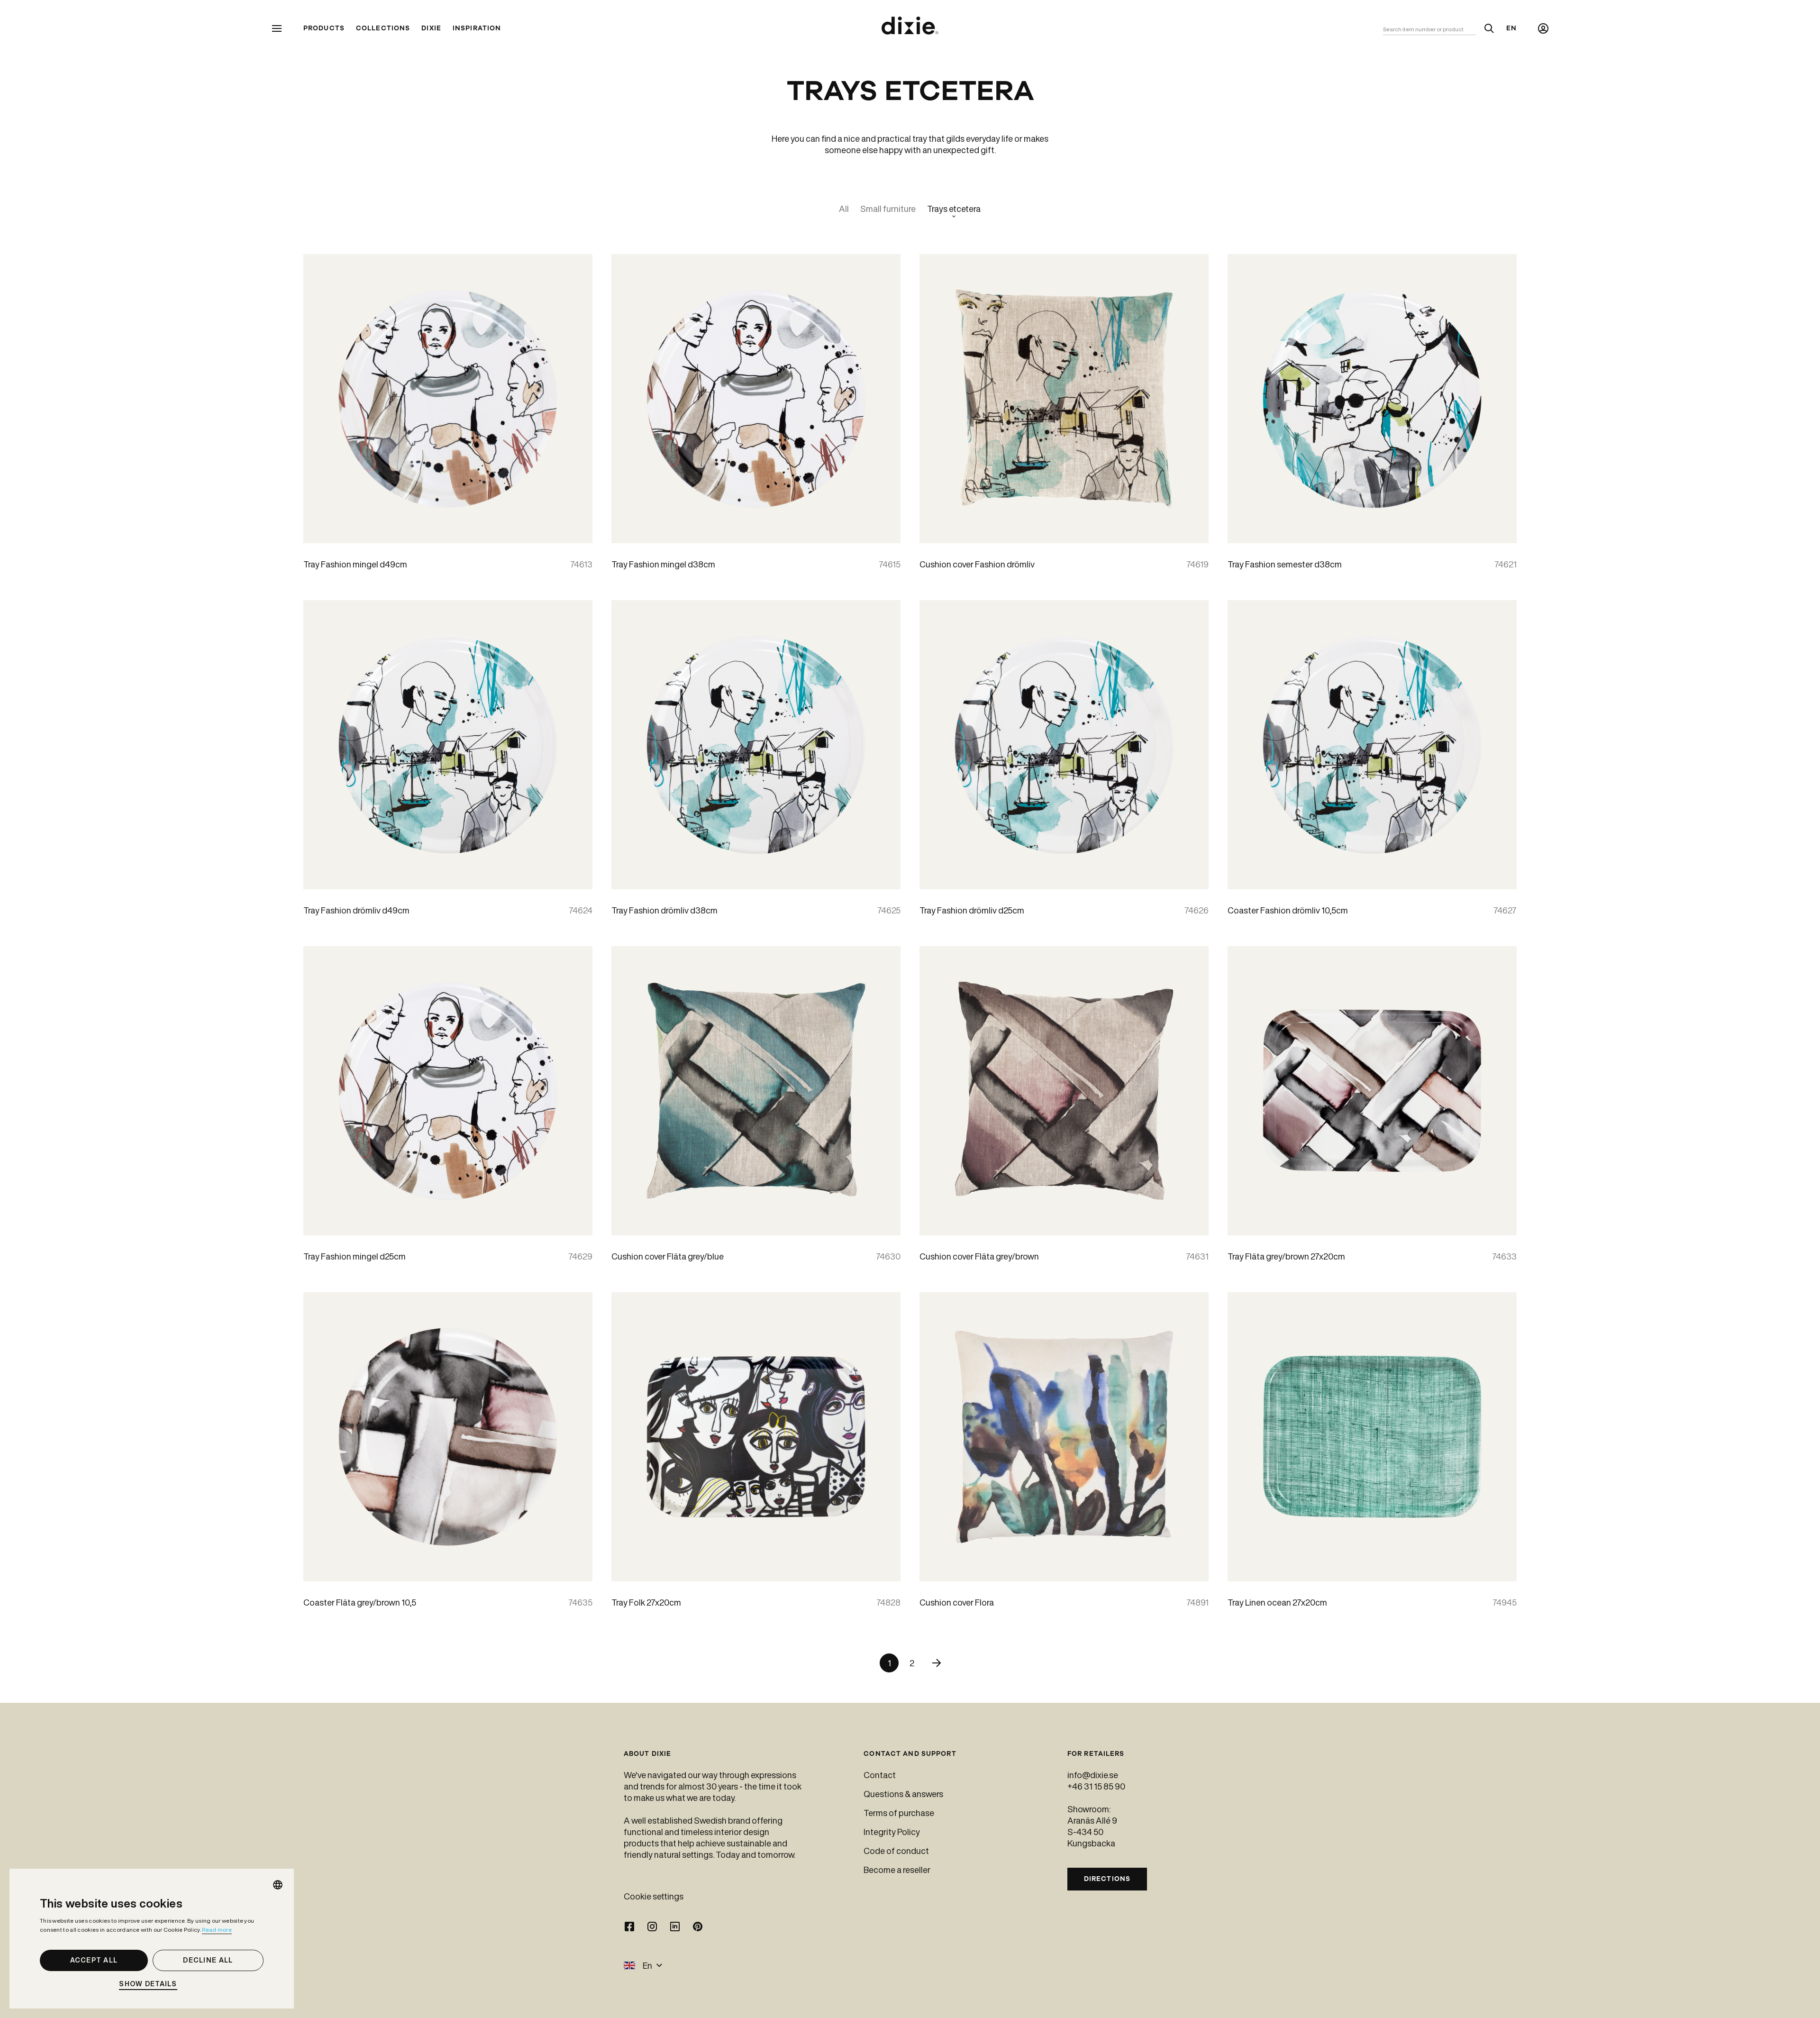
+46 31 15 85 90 (1096, 1786)
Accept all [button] (94, 1960)
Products (324, 28)
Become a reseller (897, 1870)
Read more (217, 1930)
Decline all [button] (208, 1960)
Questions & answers (903, 1794)
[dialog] (152, 1939)
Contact (880, 1775)
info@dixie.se (1093, 1775)
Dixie (431, 28)
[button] (152, 1984)
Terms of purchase (899, 1813)
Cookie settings (654, 1896)
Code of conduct (896, 1851)
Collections (383, 28)
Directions (1107, 1879)
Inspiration (477, 28)
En (1511, 28)
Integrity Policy (892, 1832)
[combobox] (278, 1885)
